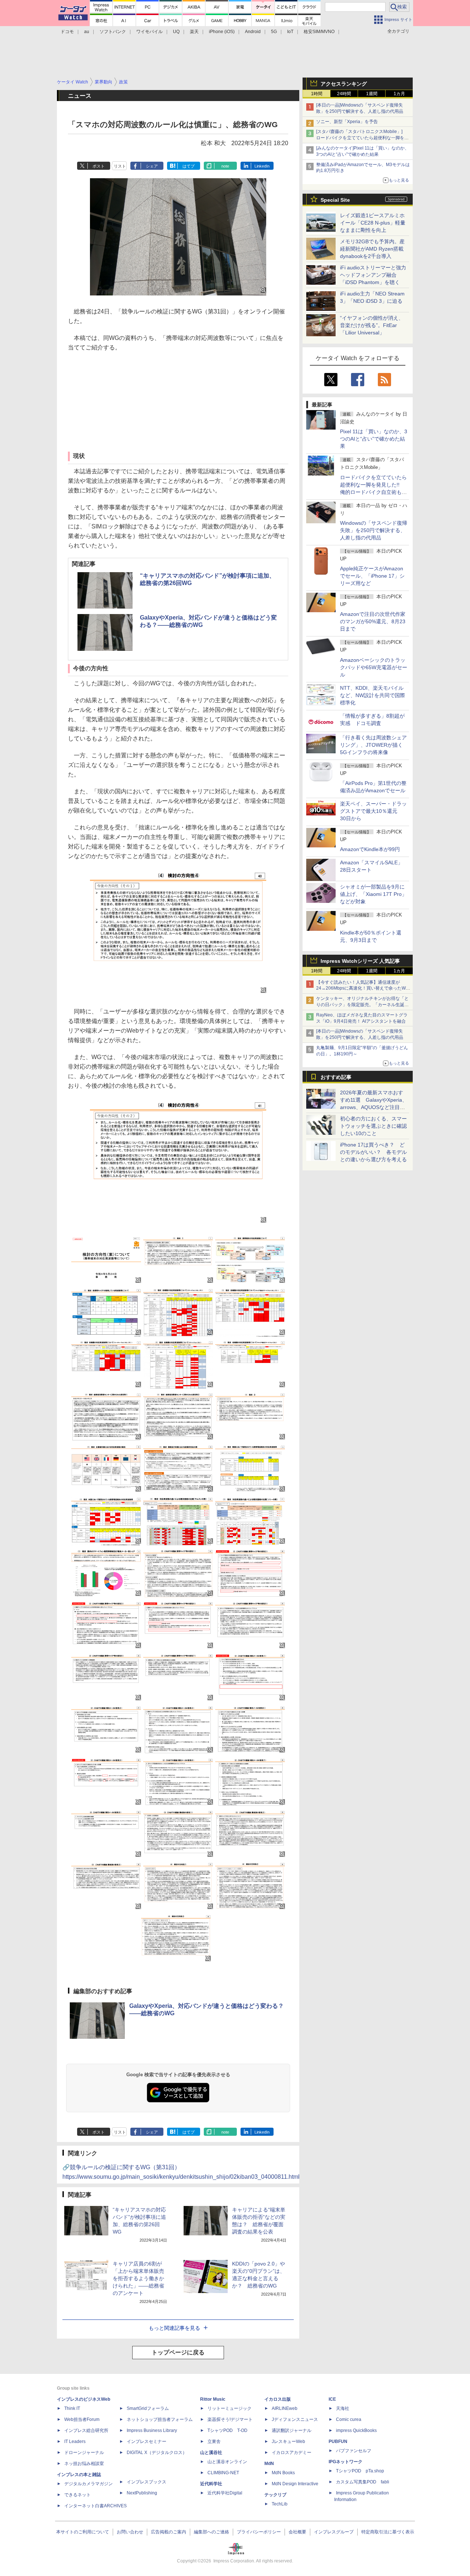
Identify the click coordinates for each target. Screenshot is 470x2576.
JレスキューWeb (288, 2442)
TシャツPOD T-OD (227, 2430)
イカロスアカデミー (292, 2453)
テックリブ (275, 2495)
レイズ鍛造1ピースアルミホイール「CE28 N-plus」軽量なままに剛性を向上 (373, 223)
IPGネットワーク (346, 2462)
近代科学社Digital (225, 2493)
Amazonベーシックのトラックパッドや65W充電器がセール (374, 667)
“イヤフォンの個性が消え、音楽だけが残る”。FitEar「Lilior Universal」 (372, 325)
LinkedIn (262, 166)
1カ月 (399, 94)
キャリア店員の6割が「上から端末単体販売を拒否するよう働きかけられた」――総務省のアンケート (138, 2278)
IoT (290, 32)
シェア (152, 166)
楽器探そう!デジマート (230, 2419)
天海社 (343, 2408)
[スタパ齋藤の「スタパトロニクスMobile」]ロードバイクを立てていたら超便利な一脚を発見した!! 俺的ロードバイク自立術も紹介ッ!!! (362, 138)
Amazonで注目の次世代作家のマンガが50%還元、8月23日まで (373, 621)
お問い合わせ (130, 2532)
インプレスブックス (147, 2482)
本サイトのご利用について (83, 2532)
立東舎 (214, 2442)
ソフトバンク (113, 32)
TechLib (280, 2504)
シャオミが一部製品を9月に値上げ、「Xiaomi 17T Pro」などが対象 (373, 894)
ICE (332, 2399)
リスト (120, 166)
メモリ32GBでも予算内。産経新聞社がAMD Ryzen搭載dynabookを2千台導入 (372, 249)
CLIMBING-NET (223, 2473)
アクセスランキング (344, 84)
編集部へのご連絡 (211, 2532)
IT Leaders (75, 2442)
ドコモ (67, 32)
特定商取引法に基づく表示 (388, 2532)
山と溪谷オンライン (227, 2462)
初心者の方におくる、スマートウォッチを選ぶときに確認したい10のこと (373, 1126)
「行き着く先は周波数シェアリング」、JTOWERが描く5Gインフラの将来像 (373, 745)
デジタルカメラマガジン (88, 2484)
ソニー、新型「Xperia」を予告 (347, 122)
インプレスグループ (334, 2532)
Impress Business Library (152, 2430)
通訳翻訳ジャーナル (292, 2430)
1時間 (317, 94)
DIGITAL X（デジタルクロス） (157, 2453)
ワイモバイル (149, 32)
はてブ (189, 166)
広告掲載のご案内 (169, 2532)
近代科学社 (211, 2484)
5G (274, 32)
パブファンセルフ (354, 2451)
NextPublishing (142, 2493)
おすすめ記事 (336, 1077)
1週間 (372, 94)
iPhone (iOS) (222, 32)
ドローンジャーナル (84, 2453)
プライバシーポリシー (259, 2532)
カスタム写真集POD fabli (363, 2482)
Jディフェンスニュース (295, 2419)
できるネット (77, 2495)
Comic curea (349, 2419)
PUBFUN (338, 2442)
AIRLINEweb (285, 2408)
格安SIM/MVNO (319, 32)
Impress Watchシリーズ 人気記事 (360, 961)
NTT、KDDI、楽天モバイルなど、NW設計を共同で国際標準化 (373, 695)
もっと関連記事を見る (174, 2328)
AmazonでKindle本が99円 (370, 849)
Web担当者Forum (82, 2419)
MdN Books (283, 2473)
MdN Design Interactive (295, 2484)
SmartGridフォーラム (148, 2408)
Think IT (72, 2408)
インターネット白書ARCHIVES (95, 2506)
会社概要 (297, 2532)
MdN (269, 2464)
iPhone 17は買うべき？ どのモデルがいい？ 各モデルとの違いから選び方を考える (373, 1152)
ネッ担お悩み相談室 (84, 2464)
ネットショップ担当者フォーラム (160, 2419)
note (225, 166)
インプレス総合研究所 (86, 2430)
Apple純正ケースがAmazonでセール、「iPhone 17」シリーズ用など (372, 576)
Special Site (335, 200)
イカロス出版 (278, 2399)
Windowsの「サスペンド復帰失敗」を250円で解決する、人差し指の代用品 (374, 530)
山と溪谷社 (211, 2453)
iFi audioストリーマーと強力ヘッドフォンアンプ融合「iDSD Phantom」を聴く (373, 275)
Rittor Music (213, 2399)
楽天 (194, 32)
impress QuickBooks (356, 2430)
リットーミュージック (229, 2408)
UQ (176, 32)
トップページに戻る (178, 2352)
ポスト (99, 166)
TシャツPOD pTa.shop (360, 2471)
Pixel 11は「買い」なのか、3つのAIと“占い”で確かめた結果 (374, 439)
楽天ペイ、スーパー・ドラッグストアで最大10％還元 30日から (373, 811)
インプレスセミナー (147, 2442)
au (87, 32)
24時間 (344, 94)
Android (253, 32)
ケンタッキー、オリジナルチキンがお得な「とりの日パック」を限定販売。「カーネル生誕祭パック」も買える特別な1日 (362, 1005)
